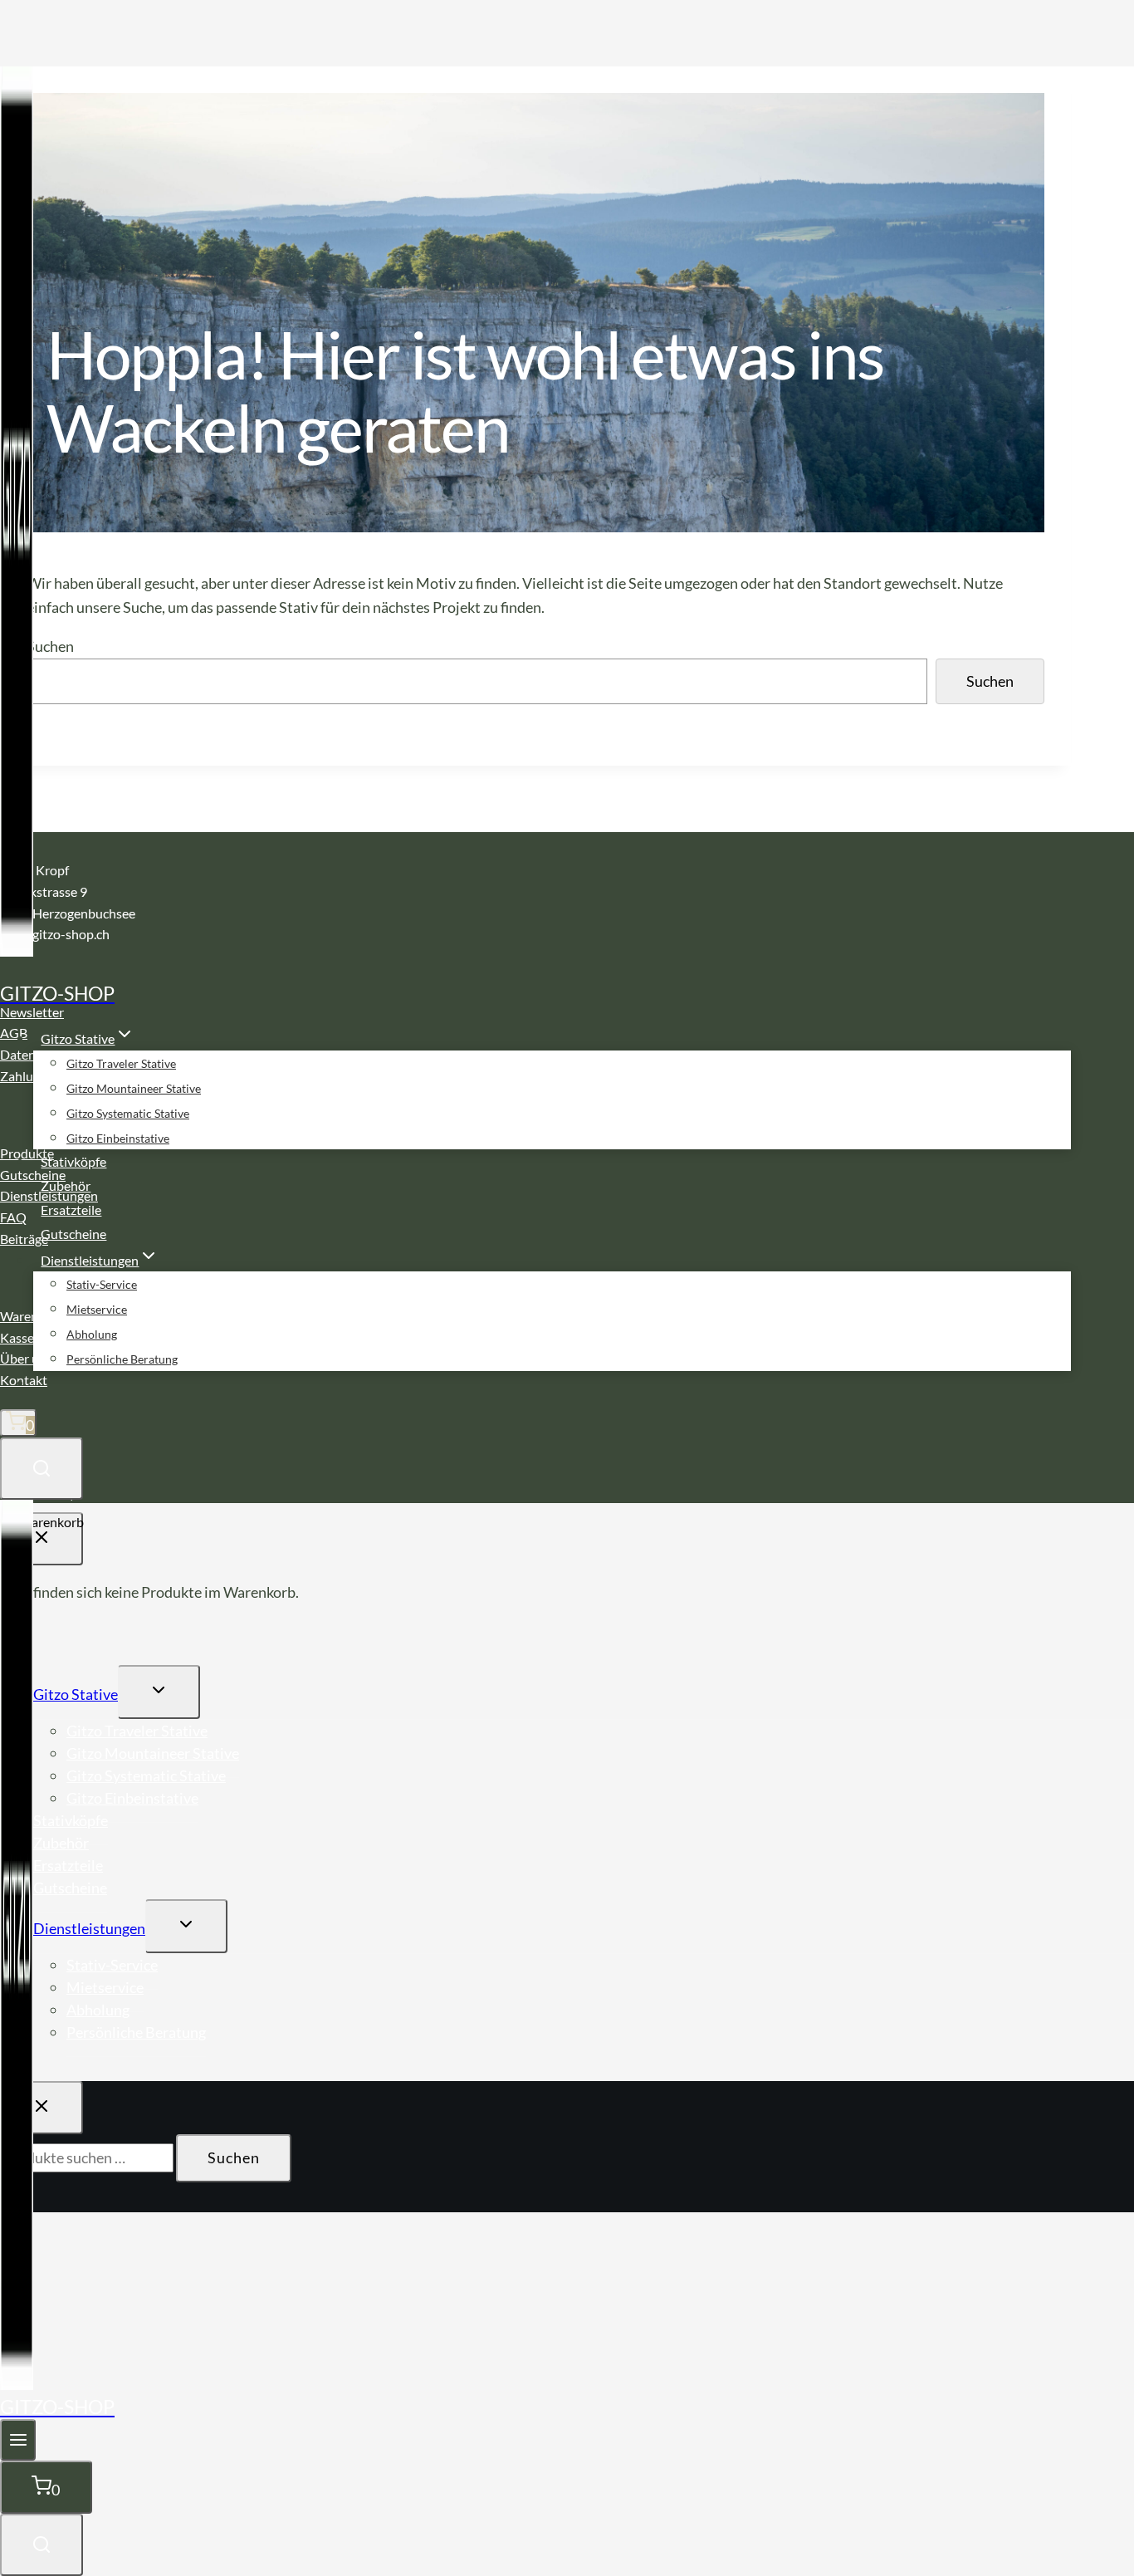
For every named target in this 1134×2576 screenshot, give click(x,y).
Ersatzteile (71, 1210)
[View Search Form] (42, 1468)
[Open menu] (18, 2440)
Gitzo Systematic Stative (128, 1113)
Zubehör (66, 1185)
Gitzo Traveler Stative (121, 1063)
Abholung (92, 1334)
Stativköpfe (73, 1161)
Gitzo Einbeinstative (118, 1138)
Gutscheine (73, 1234)
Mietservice (97, 1309)
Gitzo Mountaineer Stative (134, 1088)
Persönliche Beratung (122, 1359)
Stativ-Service (102, 1284)
